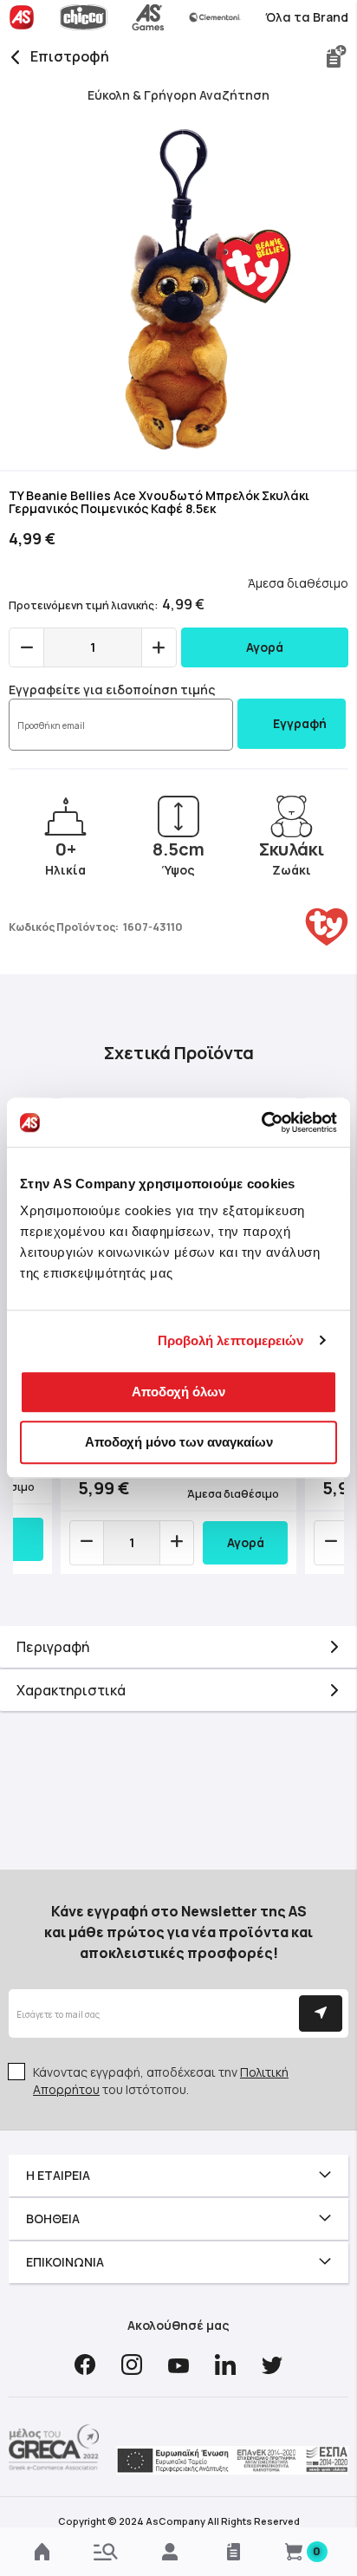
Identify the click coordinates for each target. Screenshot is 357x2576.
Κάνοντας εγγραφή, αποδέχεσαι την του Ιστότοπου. (161, 2081)
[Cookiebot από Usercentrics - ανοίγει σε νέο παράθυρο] (261, 1122)
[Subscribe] (321, 2013)
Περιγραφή (53, 1647)
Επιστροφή (70, 56)
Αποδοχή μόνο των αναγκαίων (179, 1442)
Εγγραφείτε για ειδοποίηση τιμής (112, 690)
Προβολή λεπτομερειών (231, 1340)
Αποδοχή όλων (178, 1392)
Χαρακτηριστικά (71, 1690)
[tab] (178, 1647)
